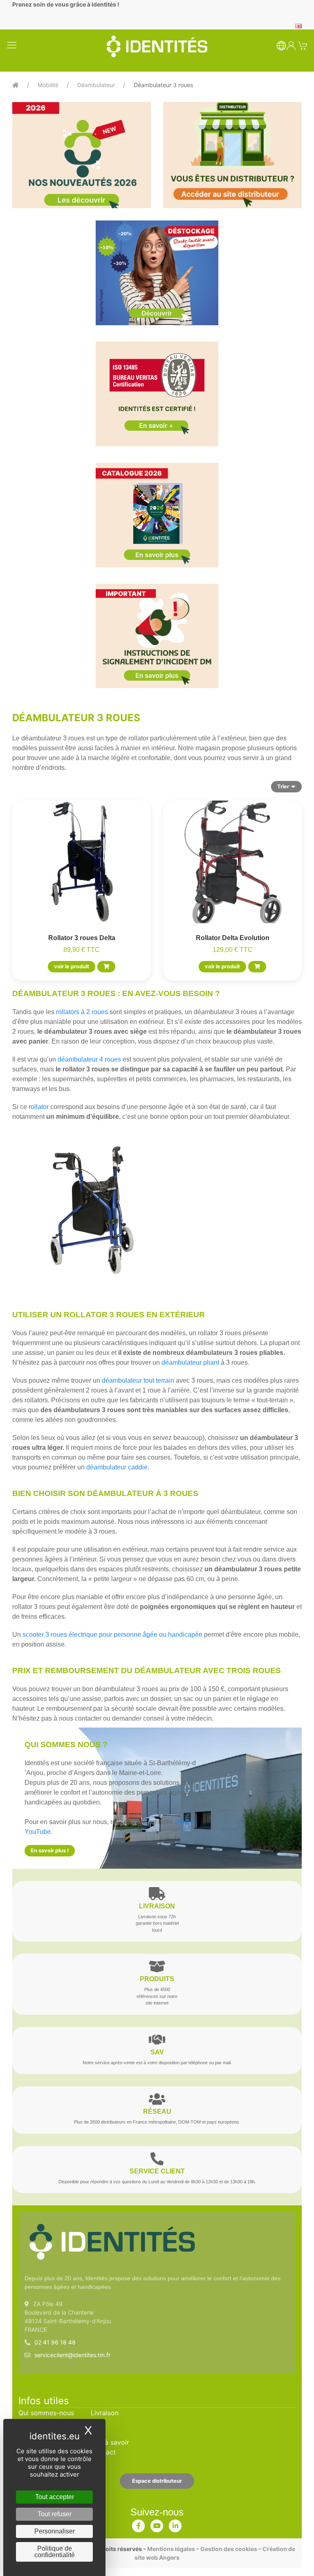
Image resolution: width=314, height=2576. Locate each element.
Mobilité (48, 85)
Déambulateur (96, 85)
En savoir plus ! (50, 1850)
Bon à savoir (110, 2442)
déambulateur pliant (190, 1362)
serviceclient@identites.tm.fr (72, 2355)
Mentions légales (171, 2549)
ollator (40, 1107)
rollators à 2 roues (82, 1012)
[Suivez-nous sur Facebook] (139, 2524)
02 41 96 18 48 (55, 2342)
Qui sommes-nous (46, 2413)
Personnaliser (55, 2531)
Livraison (105, 2413)
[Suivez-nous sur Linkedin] (175, 2524)
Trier (283, 786)
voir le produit (72, 966)
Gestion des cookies (229, 2549)
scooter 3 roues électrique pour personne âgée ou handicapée (112, 1634)
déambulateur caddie (117, 1467)
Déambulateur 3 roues (163, 85)
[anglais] (298, 25)
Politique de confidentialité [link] (55, 2552)
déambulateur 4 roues (89, 1059)
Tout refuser (55, 2514)
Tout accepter (55, 2497)
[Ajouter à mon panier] (106, 967)
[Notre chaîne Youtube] (157, 2524)
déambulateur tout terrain (138, 1380)
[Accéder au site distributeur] (232, 155)
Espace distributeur (157, 2481)
